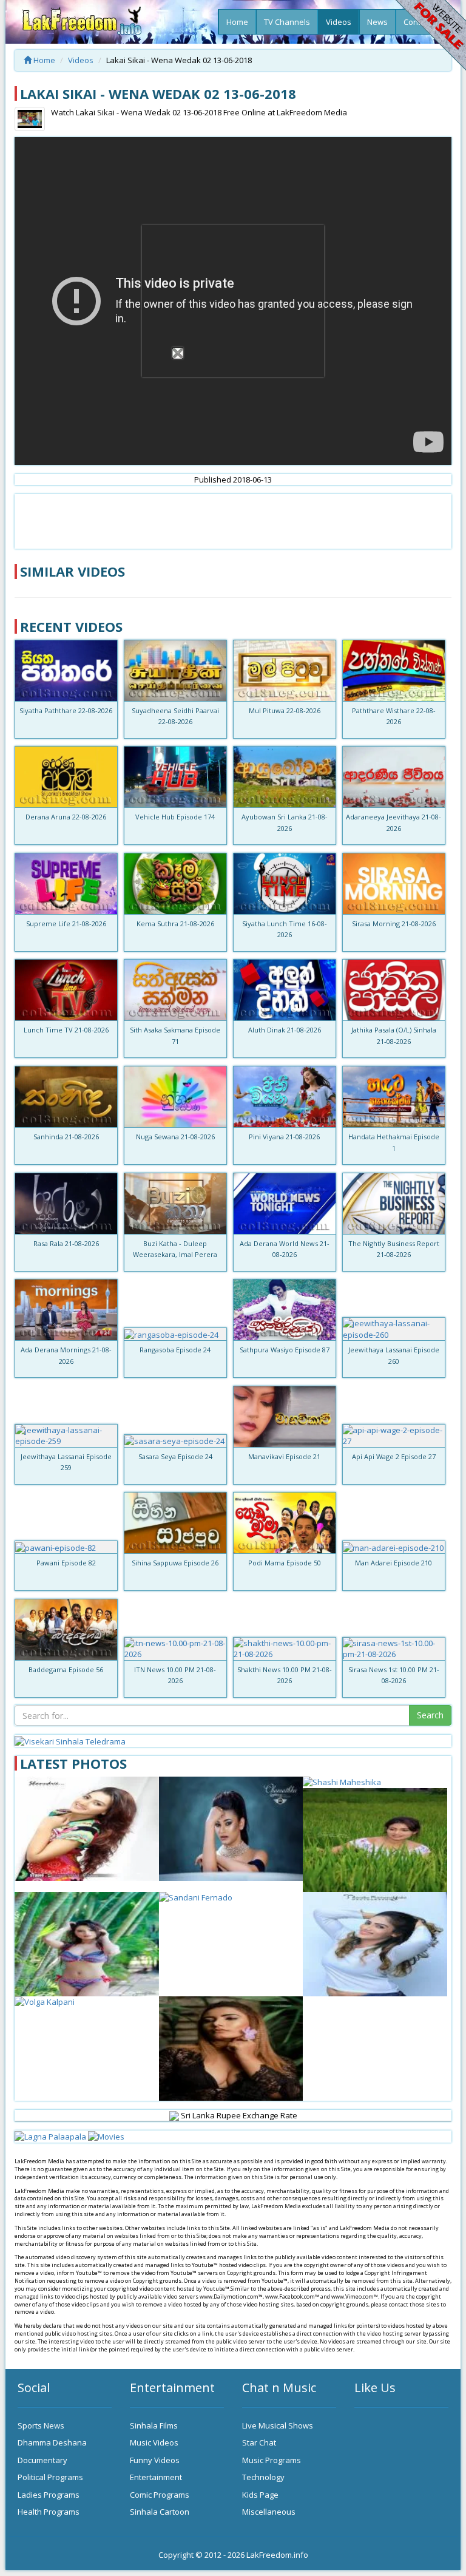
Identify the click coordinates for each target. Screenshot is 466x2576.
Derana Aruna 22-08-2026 (66, 817)
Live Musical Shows (278, 2425)
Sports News (41, 2425)
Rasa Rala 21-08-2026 (66, 1243)
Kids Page (260, 2495)
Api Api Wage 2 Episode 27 (394, 1456)
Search (430, 1715)
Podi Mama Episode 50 (285, 1563)
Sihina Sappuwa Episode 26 (175, 1563)
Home (237, 22)
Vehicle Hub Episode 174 (175, 817)
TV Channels (287, 22)
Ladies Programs (49, 2495)
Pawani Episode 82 (66, 1563)
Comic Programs (160, 2495)
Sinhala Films (154, 2425)
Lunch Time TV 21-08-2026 (66, 1030)
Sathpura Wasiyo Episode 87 (285, 1350)
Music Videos (154, 2442)
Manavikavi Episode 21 (284, 1456)
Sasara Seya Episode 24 (175, 1456)
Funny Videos (155, 2460)
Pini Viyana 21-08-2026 (284, 1137)
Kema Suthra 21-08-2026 (175, 924)
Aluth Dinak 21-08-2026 (285, 1030)
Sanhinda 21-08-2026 (66, 1137)
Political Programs (50, 2477)
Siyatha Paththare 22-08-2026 (66, 710)
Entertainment (156, 2477)
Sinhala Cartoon (160, 2512)
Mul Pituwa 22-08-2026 (285, 710)
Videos (339, 22)
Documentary (42, 2460)
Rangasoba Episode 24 (175, 1350)
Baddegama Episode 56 (66, 1669)
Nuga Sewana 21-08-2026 (175, 1137)
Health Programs (49, 2512)
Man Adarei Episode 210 (393, 1563)
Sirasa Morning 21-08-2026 (394, 924)
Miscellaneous (269, 2512)
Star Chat (259, 2442)
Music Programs (272, 2460)
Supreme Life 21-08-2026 (66, 924)
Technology (263, 2477)
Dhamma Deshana (52, 2442)
